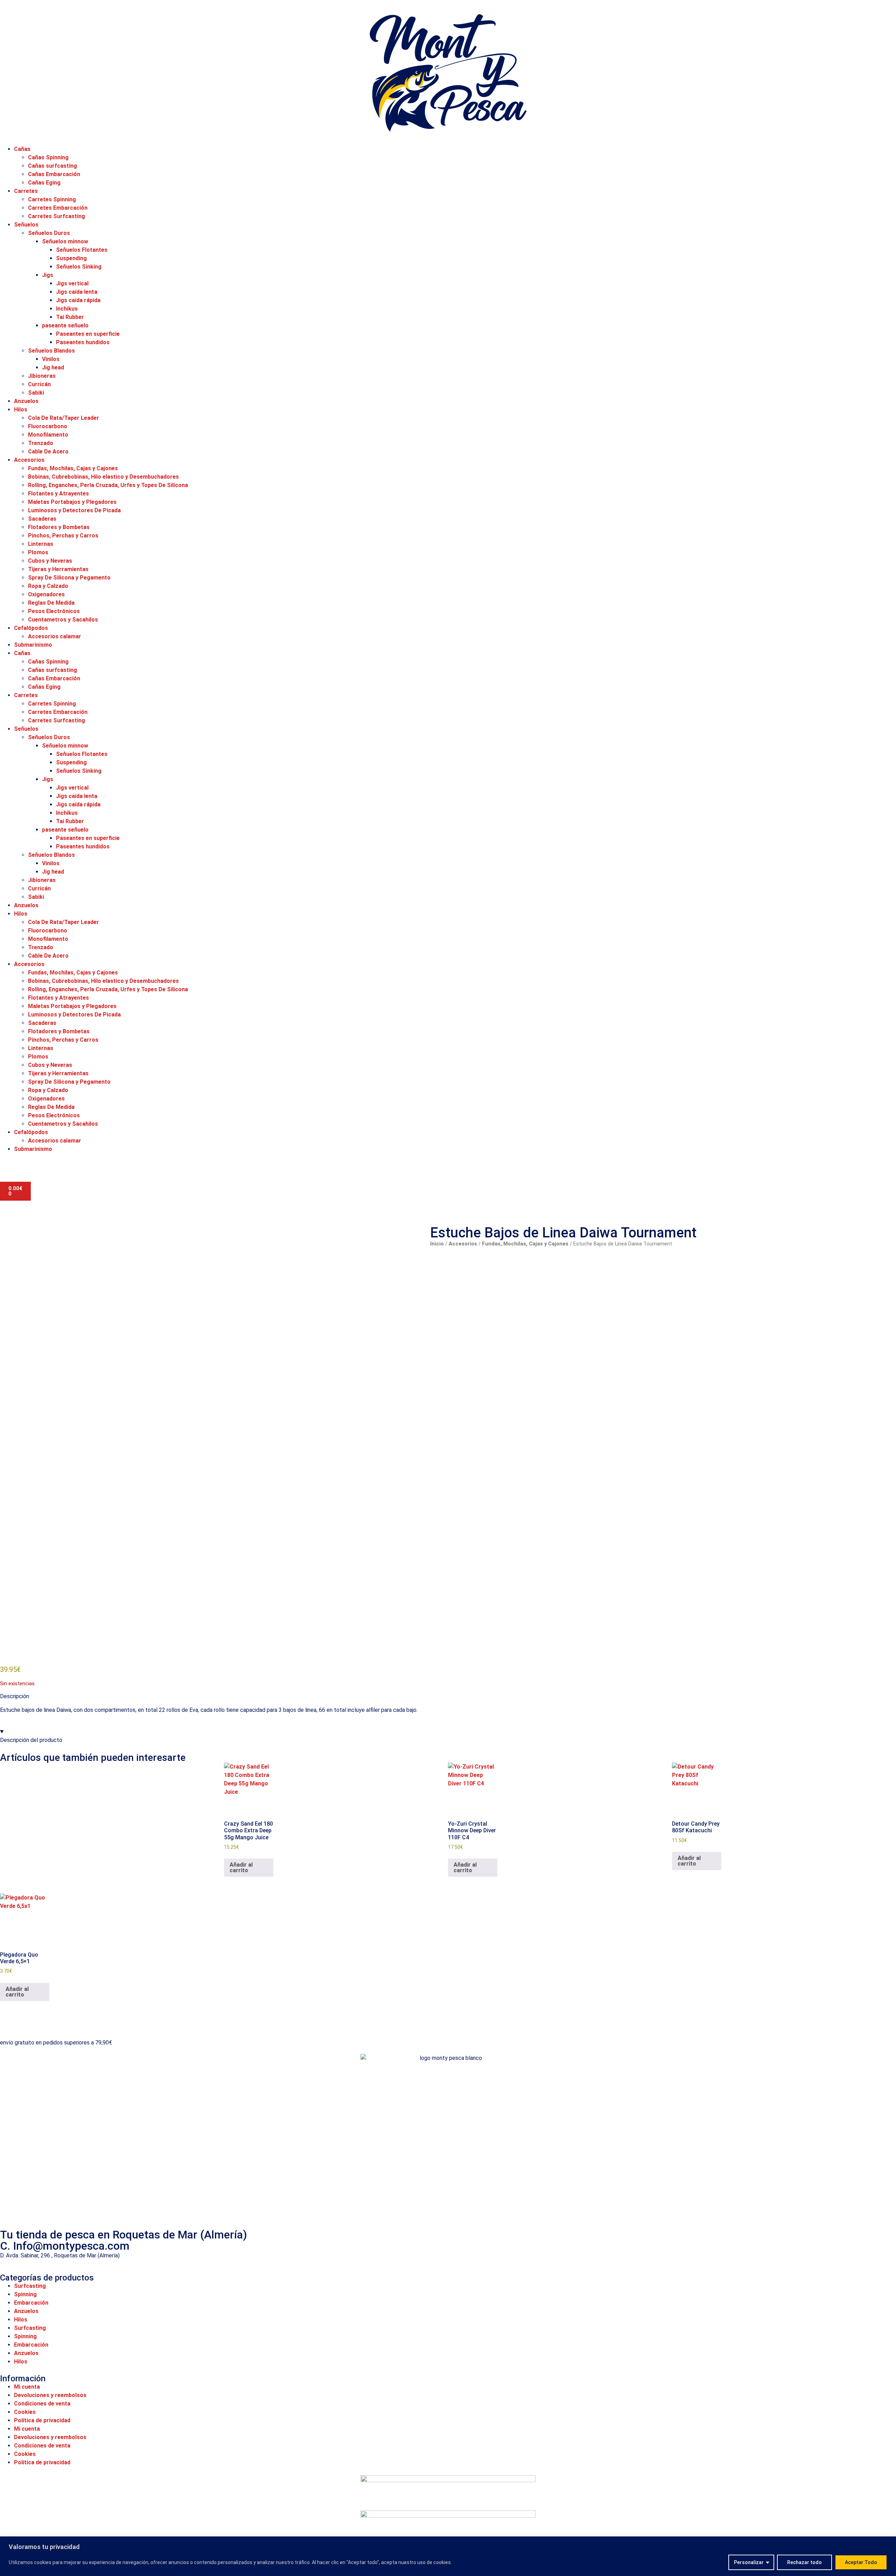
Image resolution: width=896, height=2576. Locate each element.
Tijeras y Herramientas (58, 569)
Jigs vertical (72, 283)
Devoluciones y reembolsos (50, 2395)
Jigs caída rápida (78, 300)
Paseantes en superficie (88, 334)
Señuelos (26, 225)
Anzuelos (26, 401)
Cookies (25, 2412)
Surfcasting (30, 2286)
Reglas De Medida (51, 603)
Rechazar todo (804, 2562)
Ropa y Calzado (48, 586)
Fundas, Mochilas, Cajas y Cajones (73, 468)
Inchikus (67, 309)
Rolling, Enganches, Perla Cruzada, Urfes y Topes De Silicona (108, 485)
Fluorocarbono (48, 426)
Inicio (437, 1244)
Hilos (21, 409)
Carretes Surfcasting (57, 216)
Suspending (71, 258)
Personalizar (749, 2562)
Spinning (25, 2294)
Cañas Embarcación (54, 174)
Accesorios (29, 460)
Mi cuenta (27, 2387)
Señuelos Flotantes (82, 250)
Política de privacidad (42, 2420)
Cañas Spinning (48, 157)
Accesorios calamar (55, 636)
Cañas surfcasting (52, 166)
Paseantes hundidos (83, 342)
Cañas (22, 149)
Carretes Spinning (52, 199)
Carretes (26, 191)
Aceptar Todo (861, 2562)
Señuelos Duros (49, 233)
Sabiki (36, 393)
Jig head (53, 367)
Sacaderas (42, 519)
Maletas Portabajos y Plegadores (72, 502)
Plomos (38, 552)
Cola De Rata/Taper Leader (64, 418)
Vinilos (51, 359)
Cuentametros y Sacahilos (63, 620)
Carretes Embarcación (58, 208)
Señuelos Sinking (79, 267)
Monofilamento (48, 435)
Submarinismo (33, 645)
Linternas (41, 544)
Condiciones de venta (42, 2404)
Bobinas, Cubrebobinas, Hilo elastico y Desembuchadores (103, 477)
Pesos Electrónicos (54, 611)
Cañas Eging (44, 183)
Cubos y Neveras (50, 561)
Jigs (48, 275)
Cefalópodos (31, 628)
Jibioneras (42, 376)
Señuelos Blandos (51, 351)
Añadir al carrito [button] (241, 1867)
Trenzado (41, 443)
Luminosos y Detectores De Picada (74, 510)
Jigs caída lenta (77, 292)
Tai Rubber (70, 317)
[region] (448, 2556)
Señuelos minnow (65, 241)
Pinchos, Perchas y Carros (63, 536)
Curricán (39, 384)
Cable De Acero (48, 452)
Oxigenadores (46, 594)
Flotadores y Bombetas (59, 527)
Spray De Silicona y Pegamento (69, 578)
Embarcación (31, 2303)
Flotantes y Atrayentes (58, 494)
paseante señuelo (65, 325)
